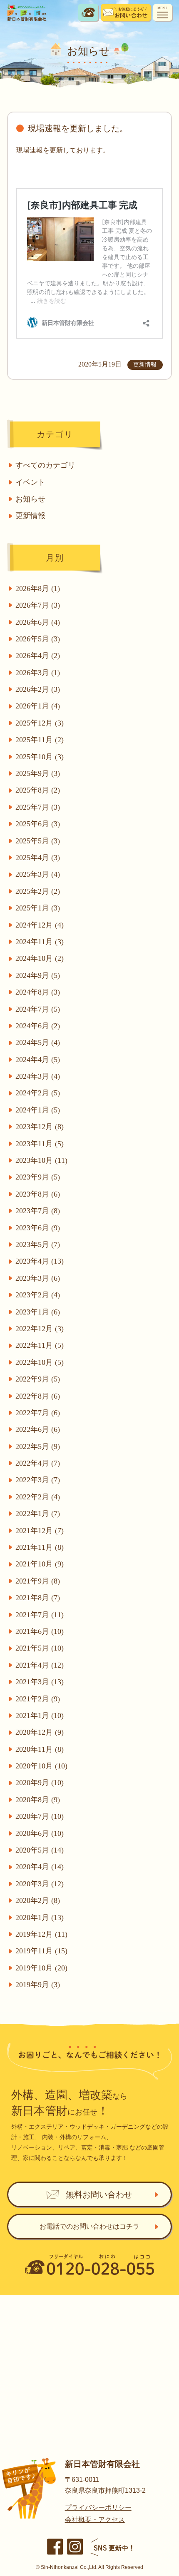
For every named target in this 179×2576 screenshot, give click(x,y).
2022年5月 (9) (38, 1446)
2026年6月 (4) (38, 622)
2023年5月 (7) (38, 1244)
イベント (30, 482)
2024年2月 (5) (38, 1093)
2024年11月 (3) (40, 942)
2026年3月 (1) (38, 673)
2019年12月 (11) (41, 1934)
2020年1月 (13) (40, 1918)
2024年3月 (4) (38, 1076)
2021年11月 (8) (40, 1547)
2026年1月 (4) (38, 706)
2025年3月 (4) (38, 874)
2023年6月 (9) (38, 1228)
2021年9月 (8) (38, 1581)
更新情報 (30, 516)
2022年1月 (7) (38, 1514)
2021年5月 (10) (40, 1648)
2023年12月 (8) (40, 1127)
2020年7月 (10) (40, 1816)
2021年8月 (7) (38, 1598)
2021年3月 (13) (40, 1682)
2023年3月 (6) (38, 1278)
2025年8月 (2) (38, 790)
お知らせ (30, 499)
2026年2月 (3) (38, 689)
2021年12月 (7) (40, 1531)
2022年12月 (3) (40, 1329)
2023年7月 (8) (38, 1211)
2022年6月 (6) (38, 1429)
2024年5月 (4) (38, 1042)
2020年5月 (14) (40, 1850)
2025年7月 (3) (38, 807)
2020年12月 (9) (40, 1732)
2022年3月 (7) (38, 1480)
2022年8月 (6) (38, 1396)
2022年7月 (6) (38, 1413)
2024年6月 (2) (38, 1026)
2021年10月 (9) (40, 1564)
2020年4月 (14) (40, 1867)
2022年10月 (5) (40, 1362)
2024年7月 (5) (38, 1009)
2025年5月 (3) (38, 841)
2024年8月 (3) (38, 992)
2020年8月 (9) (38, 1800)
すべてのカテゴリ (45, 465)
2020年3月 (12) (40, 1884)
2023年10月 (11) (41, 1160)
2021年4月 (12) (40, 1665)
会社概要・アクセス (95, 2520)
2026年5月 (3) (38, 639)
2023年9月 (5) (38, 1177)
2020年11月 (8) (40, 1749)
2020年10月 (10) (41, 1766)
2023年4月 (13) (40, 1261)
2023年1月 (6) (38, 1312)
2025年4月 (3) (38, 858)
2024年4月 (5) (38, 1060)
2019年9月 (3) (38, 1985)
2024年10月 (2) (40, 958)
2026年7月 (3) (38, 605)
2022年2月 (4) (38, 1497)
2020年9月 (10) (40, 1783)
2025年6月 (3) (38, 824)
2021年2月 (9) (38, 1699)
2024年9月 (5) (38, 975)
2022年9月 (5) (38, 1379)
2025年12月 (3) (40, 723)
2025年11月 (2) (40, 740)
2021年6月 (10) (40, 1631)
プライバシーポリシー (98, 2507)
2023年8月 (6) (38, 1194)
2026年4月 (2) (38, 656)
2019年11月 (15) (41, 1951)
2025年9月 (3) (38, 773)
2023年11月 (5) (40, 1144)
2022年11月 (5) (40, 1345)
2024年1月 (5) (38, 1110)
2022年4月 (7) (38, 1463)
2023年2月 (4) (38, 1295)
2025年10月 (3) (40, 757)
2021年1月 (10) (40, 1716)
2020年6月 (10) (40, 1833)
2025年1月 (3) (38, 908)
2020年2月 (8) (38, 1900)
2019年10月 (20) (41, 1968)
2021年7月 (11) (40, 1615)
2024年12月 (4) (40, 925)
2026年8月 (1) (38, 589)
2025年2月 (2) (38, 891)
